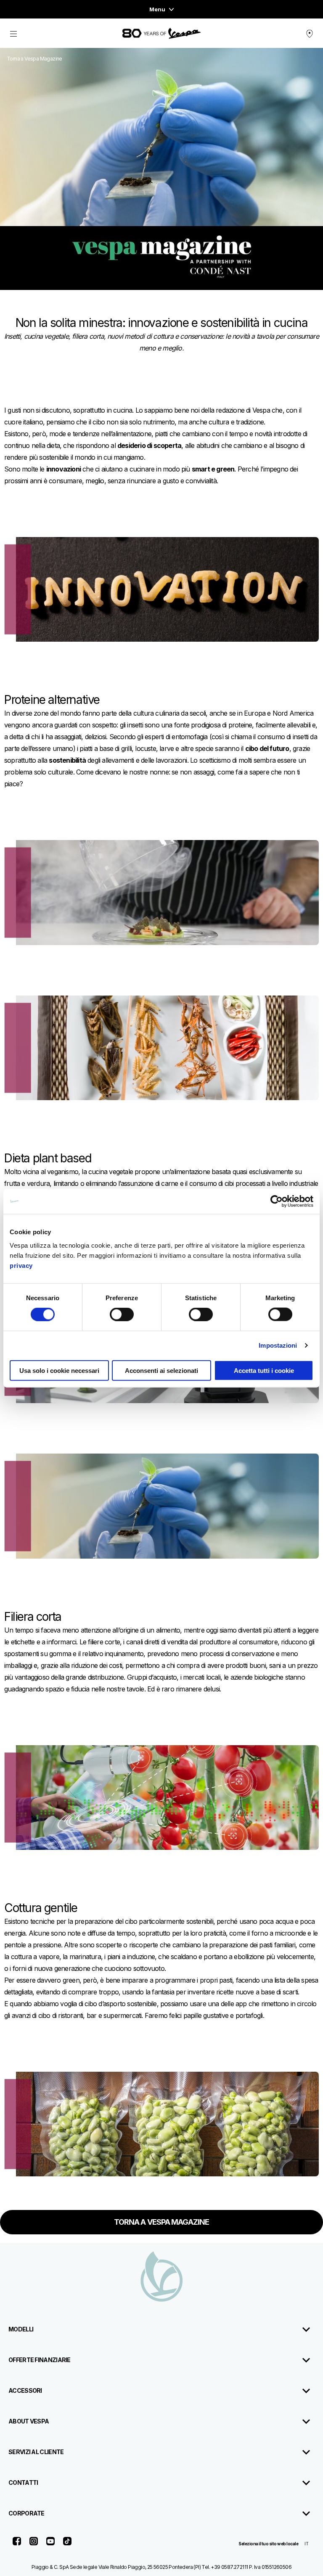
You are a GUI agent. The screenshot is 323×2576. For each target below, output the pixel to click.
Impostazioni (278, 1345)
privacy (21, 1265)
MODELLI (21, 2329)
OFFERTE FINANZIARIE (40, 2360)
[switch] (122, 1314)
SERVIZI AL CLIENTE (36, 2452)
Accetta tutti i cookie (264, 1370)
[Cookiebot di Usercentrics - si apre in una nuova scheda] (277, 1201)
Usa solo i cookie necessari (59, 1370)
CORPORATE (26, 2513)
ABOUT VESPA (29, 2421)
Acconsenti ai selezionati (161, 1370)
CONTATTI (23, 2482)
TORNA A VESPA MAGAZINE (161, 2222)
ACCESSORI (25, 2390)
